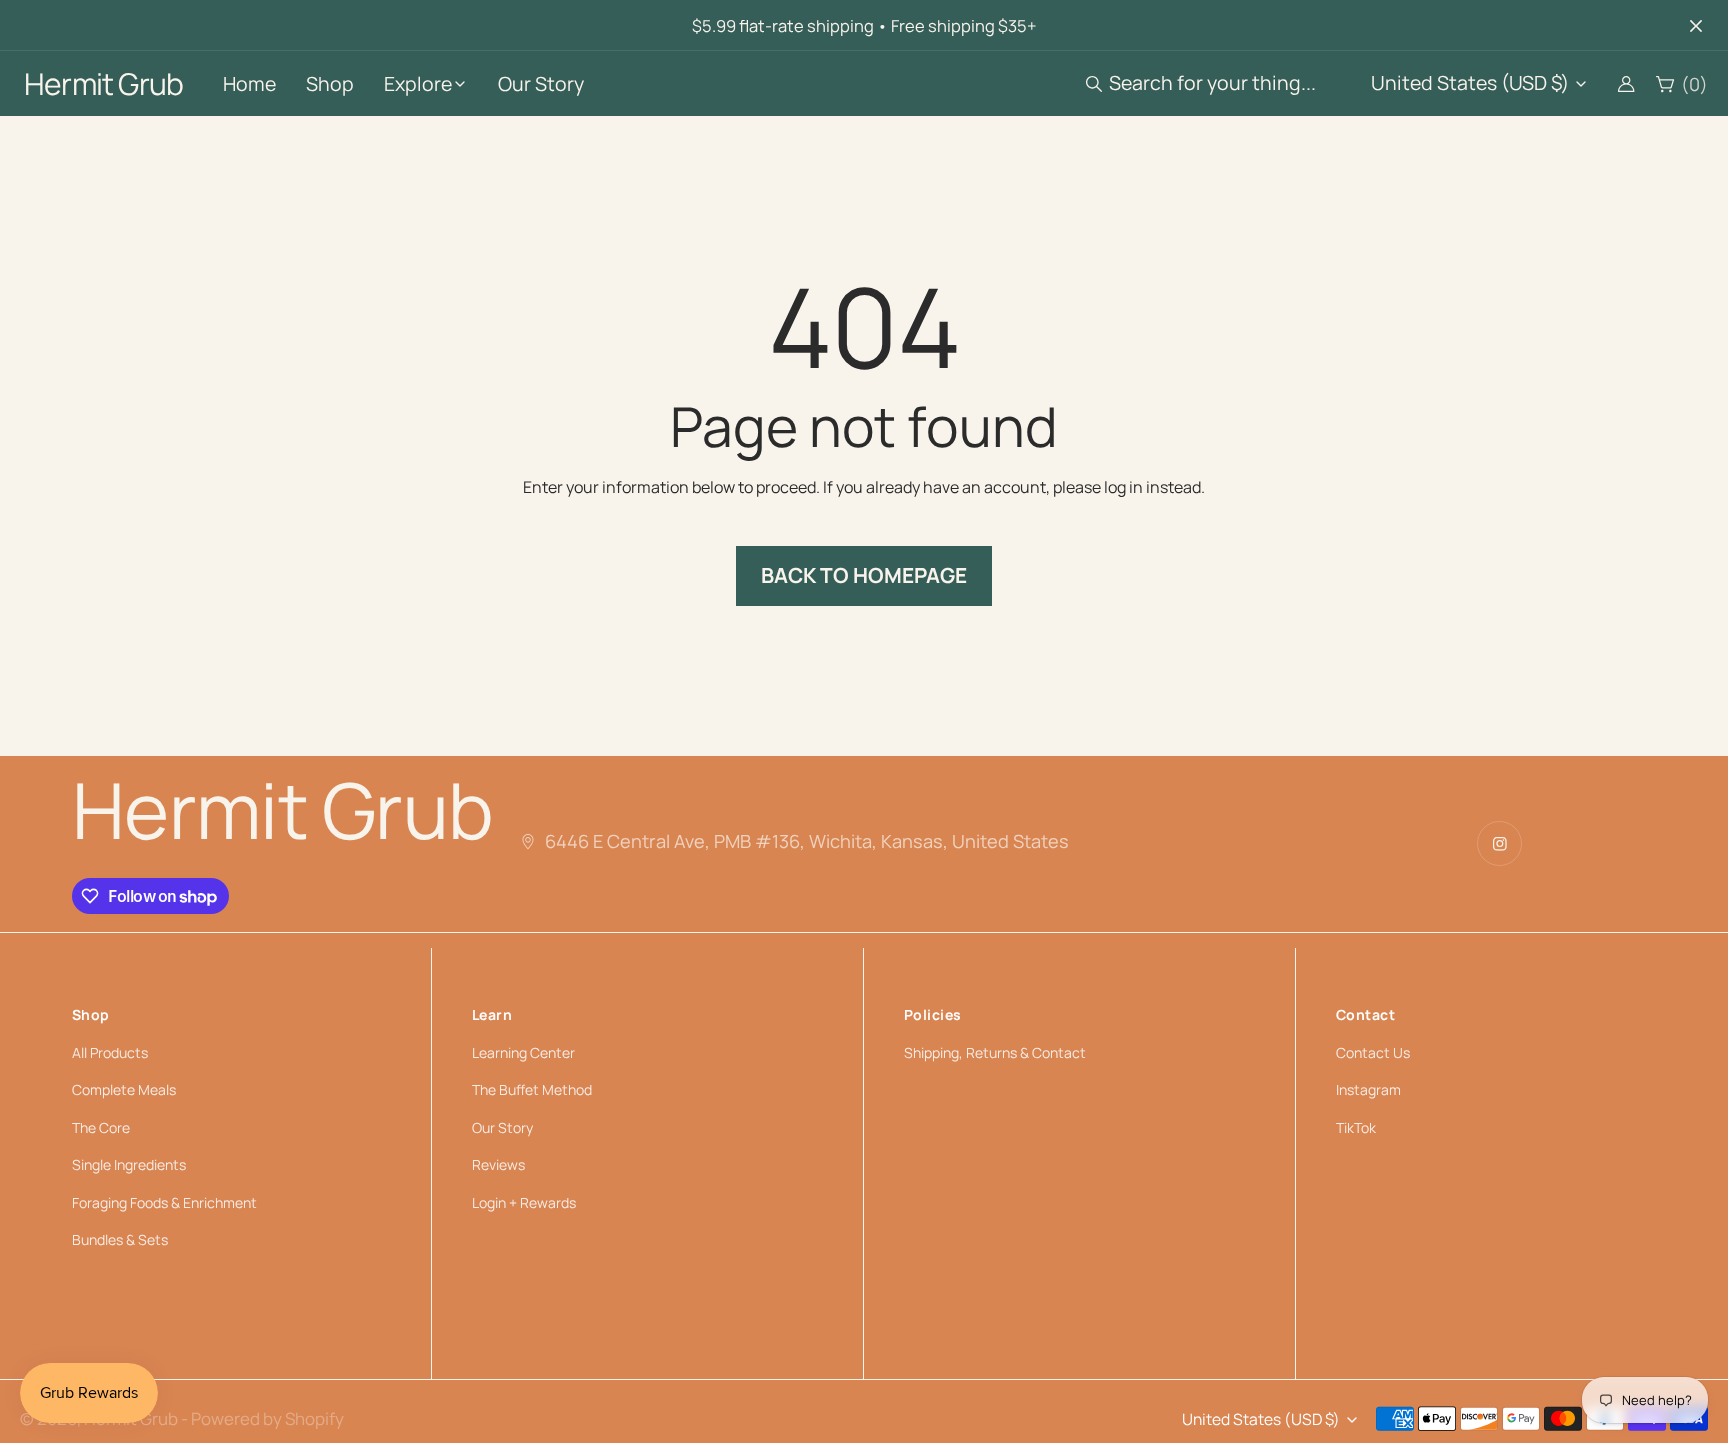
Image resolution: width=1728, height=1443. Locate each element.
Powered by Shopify (267, 1418)
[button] (1206, 83)
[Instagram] (1499, 843)
